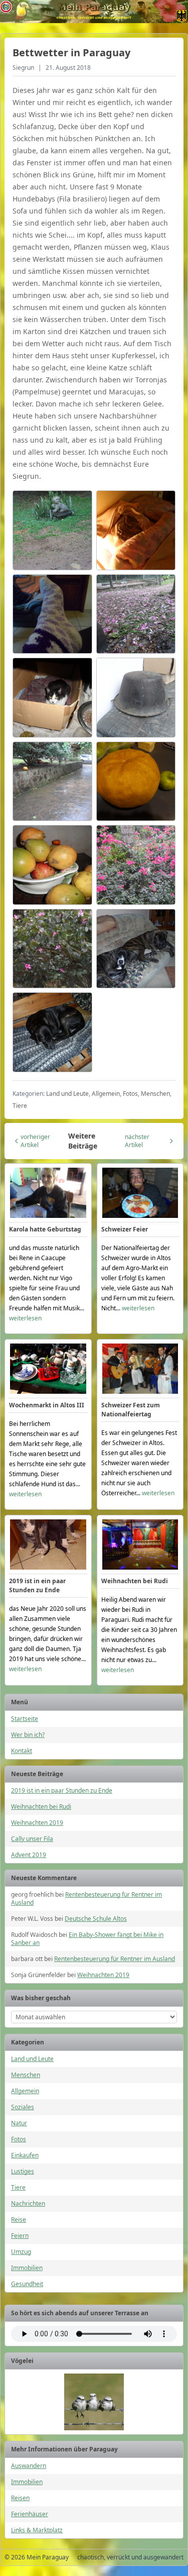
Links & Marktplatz (37, 2530)
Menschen (26, 2075)
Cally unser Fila (32, 1839)
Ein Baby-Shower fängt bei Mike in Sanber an (87, 1939)
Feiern (20, 2236)
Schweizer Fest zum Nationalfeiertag (131, 1410)
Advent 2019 (29, 1855)
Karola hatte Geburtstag (45, 1229)
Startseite (25, 1719)
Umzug (21, 2252)
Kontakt (22, 1751)
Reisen (20, 2498)
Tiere (18, 2187)
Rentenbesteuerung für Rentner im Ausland (86, 1898)
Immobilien (27, 2268)
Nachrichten (28, 2203)
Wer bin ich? (28, 1735)
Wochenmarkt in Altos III (47, 1405)
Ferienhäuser (30, 2514)
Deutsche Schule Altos (96, 1919)
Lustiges (23, 2171)
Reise (19, 2220)
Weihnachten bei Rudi (135, 1581)
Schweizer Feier (125, 1229)
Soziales (23, 2107)
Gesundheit (27, 2284)
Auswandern (29, 2466)
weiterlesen (25, 1318)
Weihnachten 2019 (37, 1823)
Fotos (19, 2139)
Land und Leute (32, 2059)
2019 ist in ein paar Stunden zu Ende (37, 1585)
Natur (19, 2123)
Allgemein (25, 2091)
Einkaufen (25, 2155)
